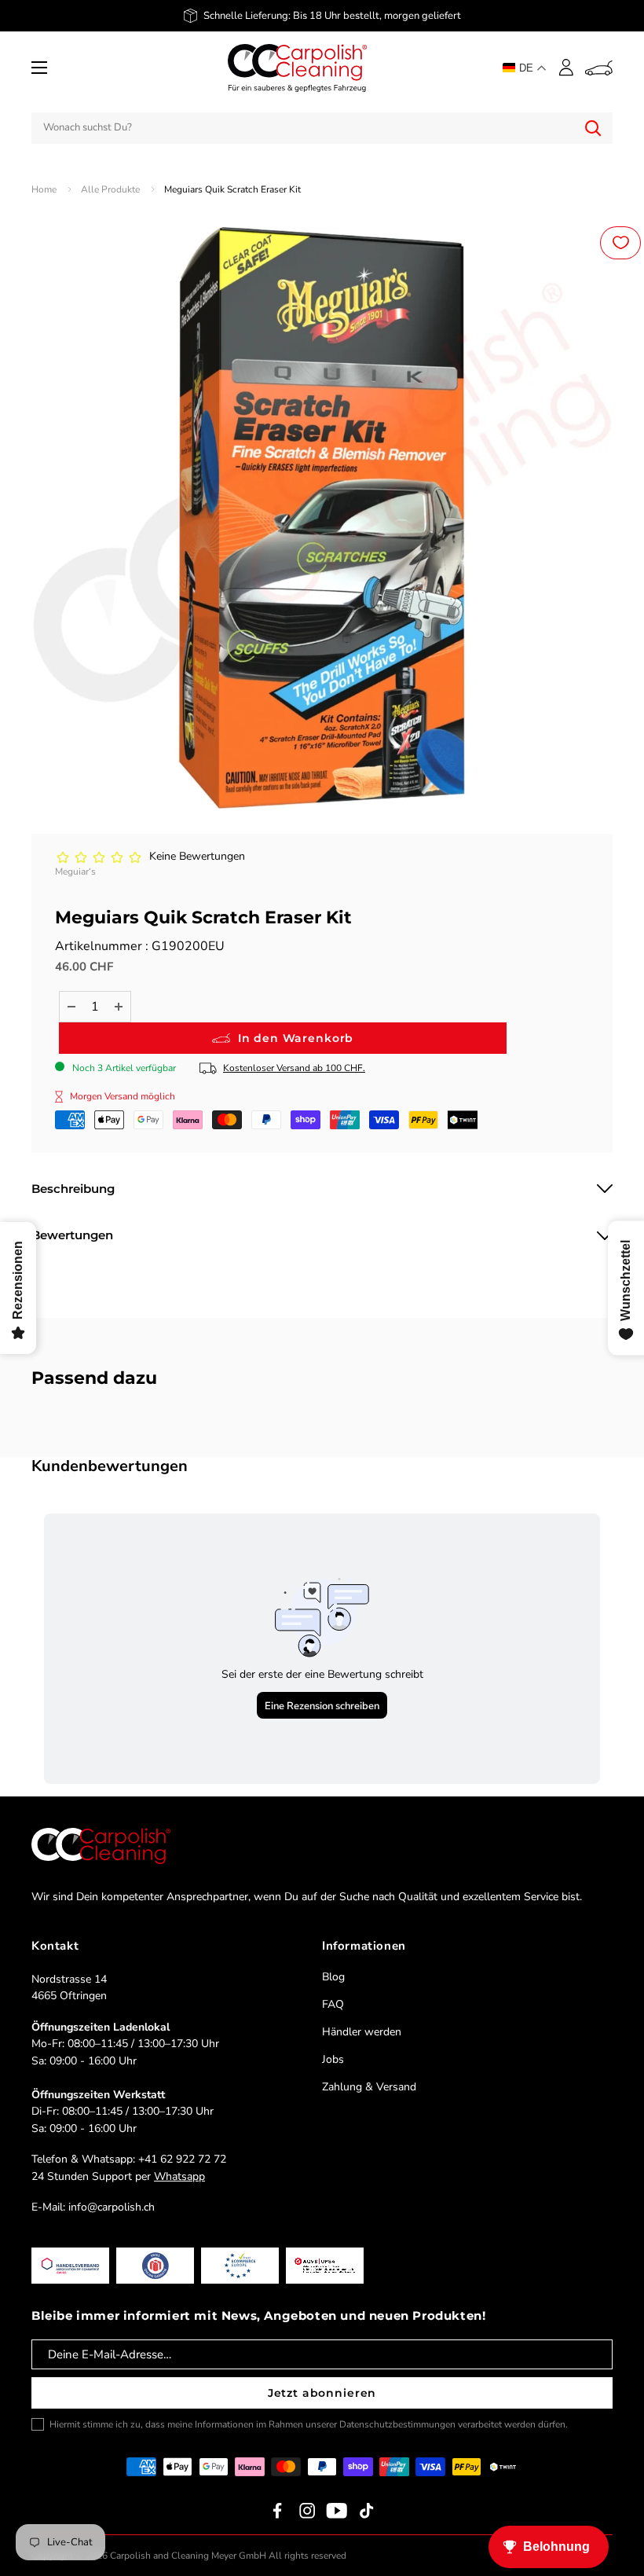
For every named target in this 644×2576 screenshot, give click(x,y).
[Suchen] (593, 128)
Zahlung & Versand (369, 2087)
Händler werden (362, 2032)
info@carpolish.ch (112, 2207)
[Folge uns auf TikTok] (367, 2511)
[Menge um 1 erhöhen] (119, 1007)
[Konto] (566, 68)
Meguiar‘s (75, 872)
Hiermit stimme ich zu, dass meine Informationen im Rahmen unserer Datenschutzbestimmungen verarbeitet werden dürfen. (309, 2424)
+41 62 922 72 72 (182, 2159)
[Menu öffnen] (39, 68)
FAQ (333, 2004)
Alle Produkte (110, 189)
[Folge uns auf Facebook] (277, 2511)
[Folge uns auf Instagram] (307, 2511)
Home (44, 189)
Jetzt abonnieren (322, 2393)
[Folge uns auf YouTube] (337, 2511)
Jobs (333, 2059)
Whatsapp (179, 2176)
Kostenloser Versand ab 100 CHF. (294, 1068)
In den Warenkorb (296, 1038)
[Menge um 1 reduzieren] (71, 1007)
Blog (333, 1977)
